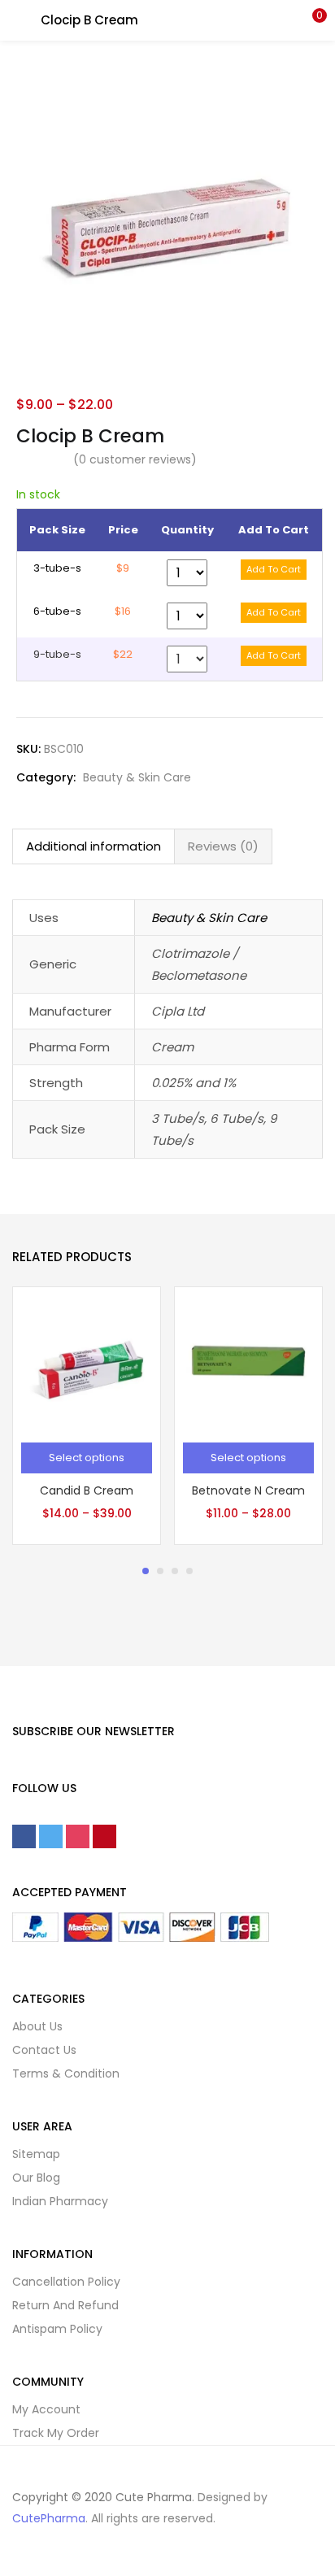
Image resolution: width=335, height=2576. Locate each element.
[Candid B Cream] (87, 1360)
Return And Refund (65, 2305)
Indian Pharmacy (60, 2201)
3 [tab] (175, 1571)
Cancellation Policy (66, 2282)
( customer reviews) (135, 459)
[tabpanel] (87, 1416)
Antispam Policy (57, 2329)
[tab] (94, 846)
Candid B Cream (87, 1490)
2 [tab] (160, 1571)
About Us (37, 2026)
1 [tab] (146, 1571)
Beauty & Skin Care (137, 777)
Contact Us (44, 2050)
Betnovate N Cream (248, 1490)
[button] (311, 20)
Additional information (94, 846)
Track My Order (56, 2433)
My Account (46, 2409)
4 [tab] (189, 1571)
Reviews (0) (223, 846)
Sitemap (36, 2154)
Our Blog (36, 2178)
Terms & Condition (66, 2073)
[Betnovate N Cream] (248, 1360)
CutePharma (49, 2518)
